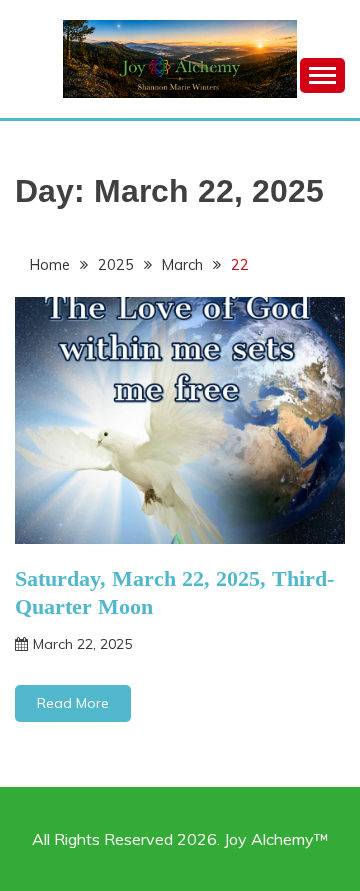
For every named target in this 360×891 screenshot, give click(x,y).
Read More (73, 703)
